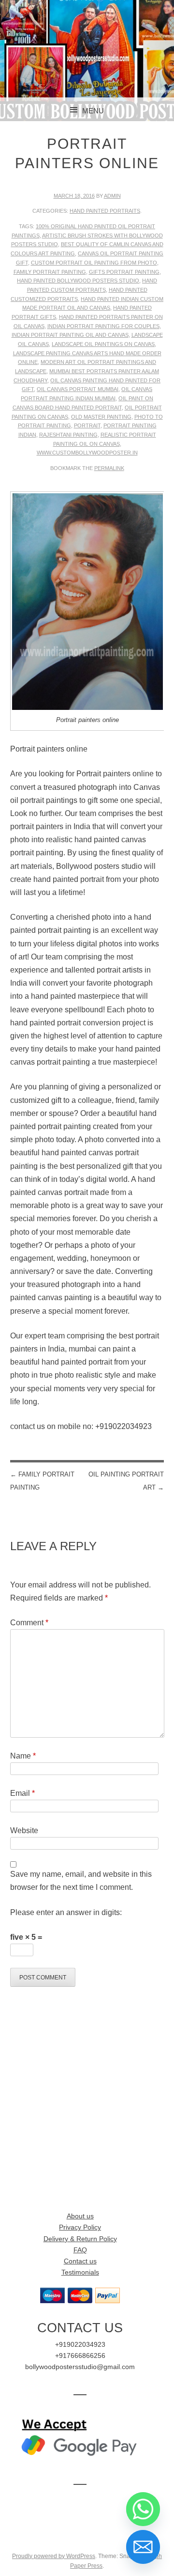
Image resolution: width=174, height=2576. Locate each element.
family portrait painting (50, 272)
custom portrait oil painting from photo (94, 263)
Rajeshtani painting (68, 435)
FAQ (80, 2250)
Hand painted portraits (105, 211)
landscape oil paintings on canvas (103, 344)
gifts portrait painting (124, 272)
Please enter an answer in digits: (66, 1912)
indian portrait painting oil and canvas (70, 335)
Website (24, 1830)
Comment (29, 1623)
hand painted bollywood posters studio (78, 281)
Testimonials (80, 2272)
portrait (87, 425)
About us (80, 2216)
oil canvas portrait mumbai (78, 389)
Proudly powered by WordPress (54, 2556)
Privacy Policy (80, 2227)
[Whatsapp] (143, 2509)
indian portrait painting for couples (103, 326)
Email (22, 1793)
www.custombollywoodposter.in (87, 453)
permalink (109, 468)
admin (112, 196)
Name (23, 1756)
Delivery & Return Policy (80, 2239)
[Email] (143, 2547)
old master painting (101, 417)
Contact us (80, 2261)
